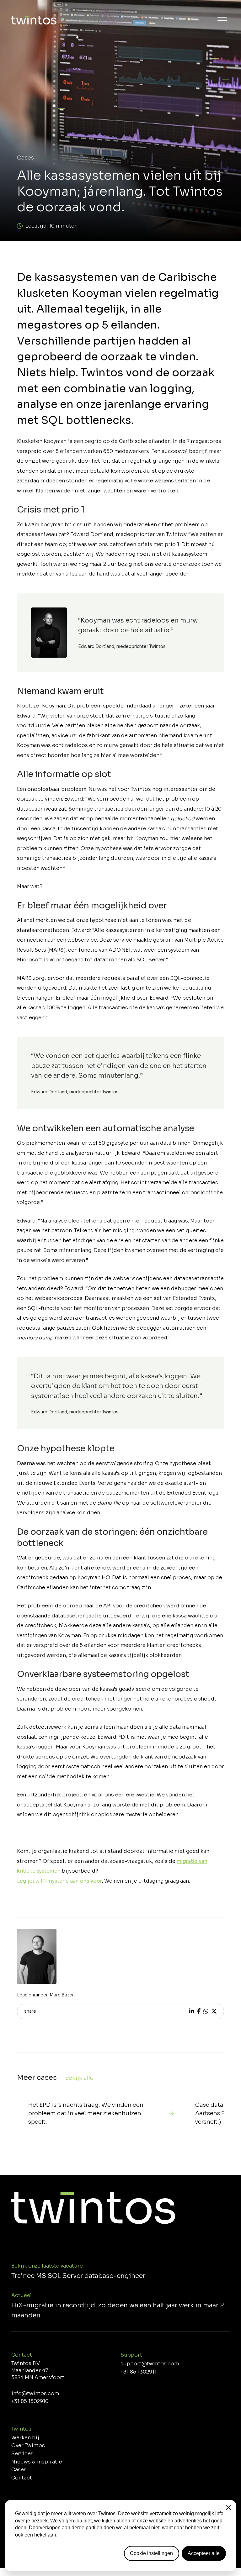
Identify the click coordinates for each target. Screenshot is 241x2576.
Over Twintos (28, 2446)
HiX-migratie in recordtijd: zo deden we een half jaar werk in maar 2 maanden (118, 2310)
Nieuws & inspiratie (37, 2462)
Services (22, 2454)
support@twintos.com (150, 2364)
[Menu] (222, 19)
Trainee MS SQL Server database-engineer (78, 2276)
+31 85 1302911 (139, 2372)
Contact (22, 2478)
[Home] (34, 21)
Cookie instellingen (151, 2553)
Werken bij (25, 2438)
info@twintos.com (35, 2394)
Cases (25, 158)
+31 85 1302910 (30, 2401)
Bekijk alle (79, 2078)
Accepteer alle (204, 2553)
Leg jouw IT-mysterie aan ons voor (59, 1881)
